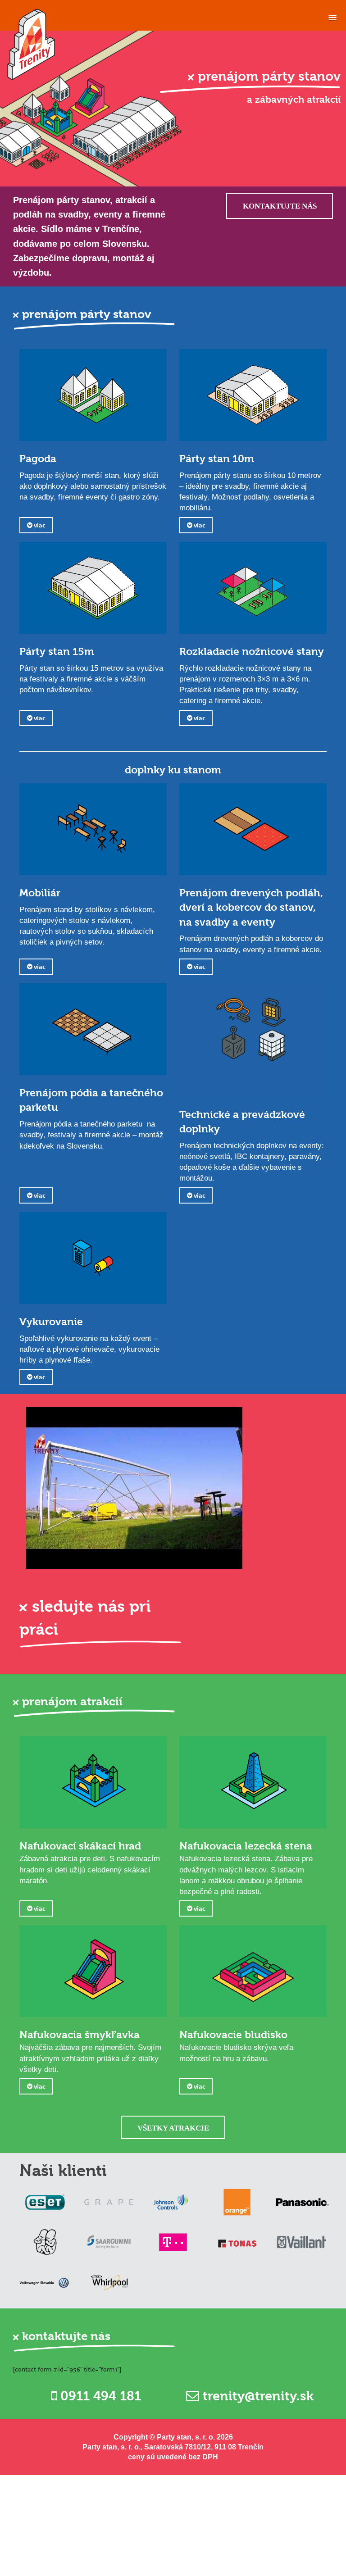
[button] (332, 15)
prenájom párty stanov (269, 76)
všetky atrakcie (173, 2128)
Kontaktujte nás (280, 206)
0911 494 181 (99, 2396)
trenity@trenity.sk (256, 2396)
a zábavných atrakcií (294, 100)
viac (39, 525)
